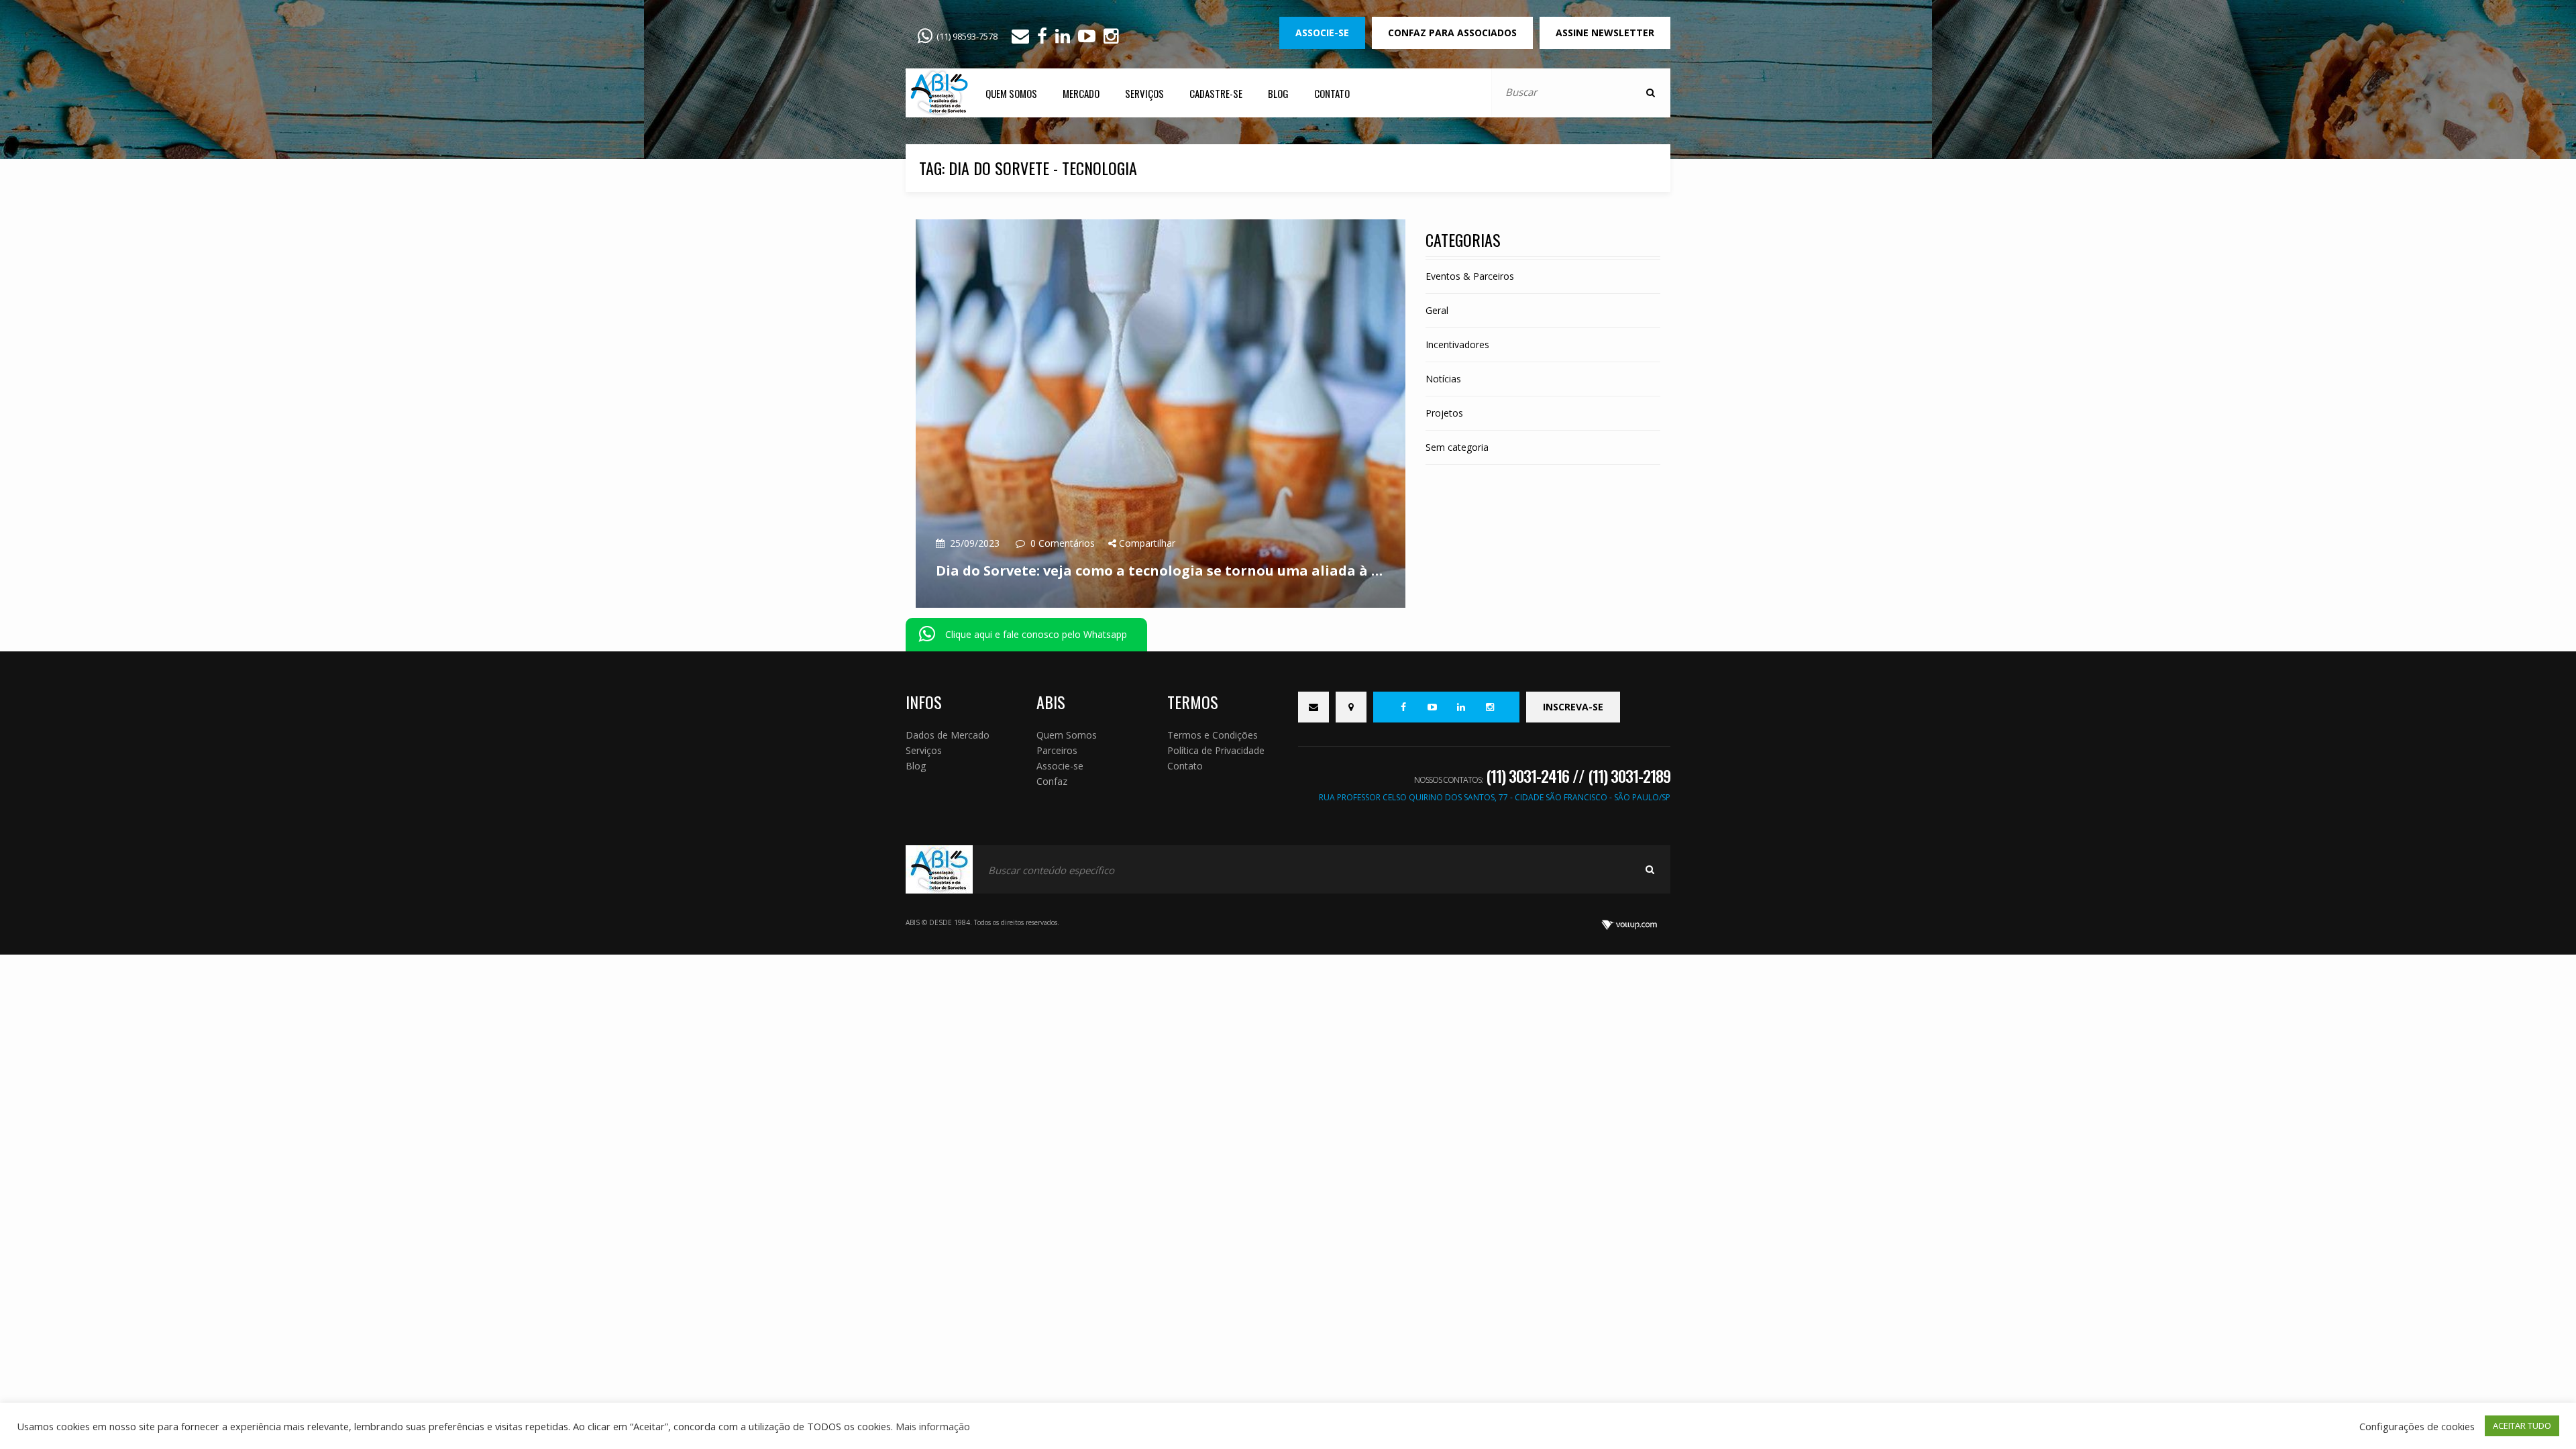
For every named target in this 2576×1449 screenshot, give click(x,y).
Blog (916, 766)
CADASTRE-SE (1216, 93)
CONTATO (1332, 93)
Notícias (1443, 379)
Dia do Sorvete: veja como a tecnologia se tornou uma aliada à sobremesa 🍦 (1161, 571)
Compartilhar (1146, 543)
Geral (1437, 310)
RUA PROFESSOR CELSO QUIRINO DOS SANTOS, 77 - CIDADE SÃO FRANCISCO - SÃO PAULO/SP (1495, 797)
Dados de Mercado (948, 735)
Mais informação (933, 1426)
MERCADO (1081, 93)
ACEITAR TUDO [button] (2522, 1426)
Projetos (1444, 413)
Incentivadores (1457, 344)
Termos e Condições (1213, 735)
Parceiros (1057, 750)
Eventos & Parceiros (1470, 276)
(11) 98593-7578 (967, 36)
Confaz (1052, 781)
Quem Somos (1067, 735)
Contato (1185, 766)
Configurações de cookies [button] (2417, 1426)
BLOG (1278, 93)
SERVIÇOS (1144, 93)
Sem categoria (1457, 447)
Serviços (924, 750)
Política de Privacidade (1216, 750)
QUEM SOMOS (1011, 93)
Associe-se (1060, 766)
